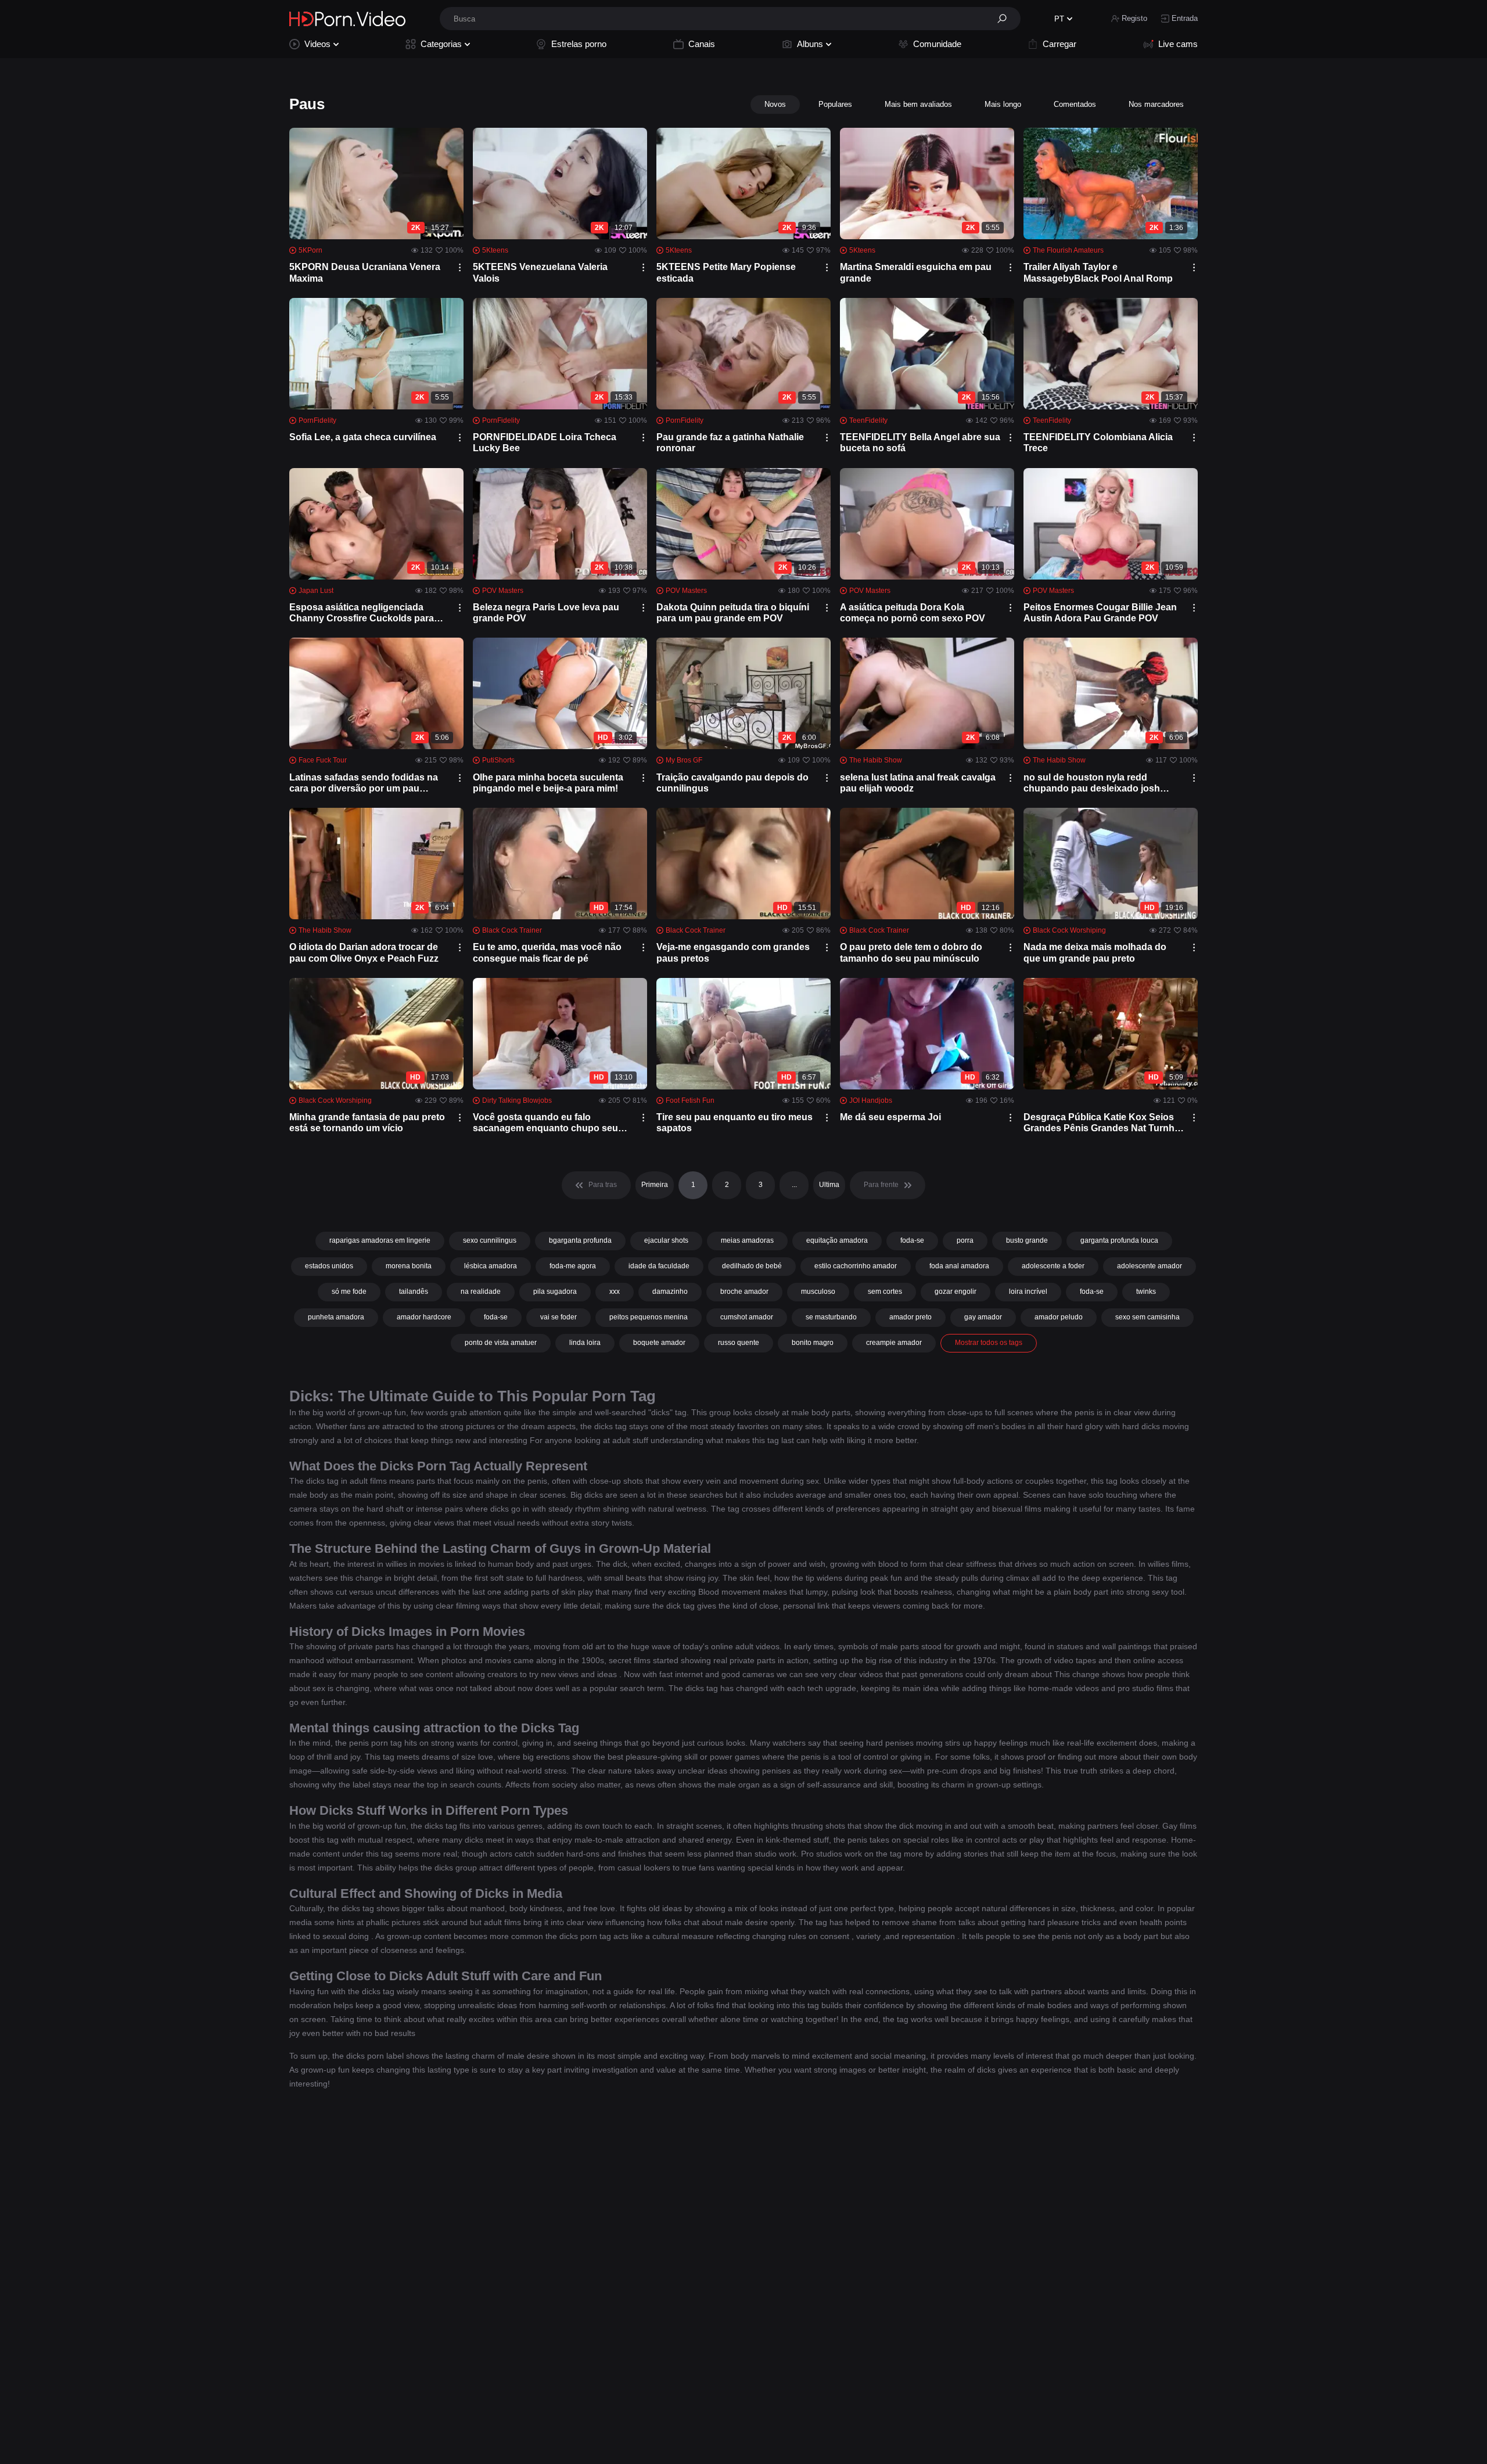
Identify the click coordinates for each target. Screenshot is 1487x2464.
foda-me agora (573, 1266)
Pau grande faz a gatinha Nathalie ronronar (730, 443)
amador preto (910, 1317)
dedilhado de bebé (752, 1266)
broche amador (744, 1292)
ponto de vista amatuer (501, 1343)
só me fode (349, 1292)
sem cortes (885, 1292)
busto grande (1027, 1240)
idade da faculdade (659, 1266)
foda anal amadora (959, 1266)
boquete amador (659, 1343)
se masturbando (831, 1317)
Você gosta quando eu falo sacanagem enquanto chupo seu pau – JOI (545, 1123)
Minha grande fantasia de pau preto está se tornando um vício (367, 1123)
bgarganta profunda (580, 1240)
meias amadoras (747, 1240)
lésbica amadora (491, 1266)
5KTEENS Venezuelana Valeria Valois (540, 272)
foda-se (912, 1240)
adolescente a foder (1053, 1266)
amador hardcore (424, 1317)
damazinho (670, 1292)
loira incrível (1028, 1292)
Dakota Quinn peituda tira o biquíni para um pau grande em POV (733, 613)
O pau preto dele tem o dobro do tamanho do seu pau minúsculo (911, 952)
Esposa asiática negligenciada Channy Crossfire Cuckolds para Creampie (362, 613)
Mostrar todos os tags (989, 1343)
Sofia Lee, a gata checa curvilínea (363, 437)
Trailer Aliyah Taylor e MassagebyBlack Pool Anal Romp (1098, 272)
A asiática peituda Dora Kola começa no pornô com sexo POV (913, 613)
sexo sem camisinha (1147, 1317)
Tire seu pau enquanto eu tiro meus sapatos (734, 1123)
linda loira (585, 1343)
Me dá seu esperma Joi (890, 1117)
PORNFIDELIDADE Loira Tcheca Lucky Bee (545, 443)
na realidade (481, 1292)
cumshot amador (747, 1317)
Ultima (829, 1185)
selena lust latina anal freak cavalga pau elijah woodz (918, 783)
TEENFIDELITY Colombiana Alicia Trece (1098, 443)
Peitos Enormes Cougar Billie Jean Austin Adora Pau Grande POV (1100, 613)
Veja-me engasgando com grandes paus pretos (733, 952)
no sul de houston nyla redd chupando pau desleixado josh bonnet (1092, 783)
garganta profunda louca (1119, 1240)
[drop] (460, 267)
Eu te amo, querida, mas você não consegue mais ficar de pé (547, 952)
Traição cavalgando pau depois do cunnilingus (732, 783)
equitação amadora (837, 1240)
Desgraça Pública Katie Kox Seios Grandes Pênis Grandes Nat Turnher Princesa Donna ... (1103, 1123)
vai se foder (558, 1317)
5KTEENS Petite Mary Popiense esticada (726, 272)
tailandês (414, 1292)
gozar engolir (956, 1292)
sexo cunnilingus (490, 1240)
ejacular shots (666, 1240)
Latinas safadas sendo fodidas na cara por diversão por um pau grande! (364, 783)
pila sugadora (555, 1292)
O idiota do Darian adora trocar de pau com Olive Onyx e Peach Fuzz (364, 952)
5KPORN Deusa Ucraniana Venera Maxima (365, 272)
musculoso (818, 1292)
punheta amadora (336, 1317)
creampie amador (894, 1343)
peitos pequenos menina (649, 1317)
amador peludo (1059, 1317)
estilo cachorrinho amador (856, 1266)
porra (965, 1240)
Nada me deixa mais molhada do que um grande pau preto (1095, 952)
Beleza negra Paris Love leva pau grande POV (546, 613)
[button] (1006, 19)
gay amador (983, 1317)
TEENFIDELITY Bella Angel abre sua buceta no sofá (920, 443)
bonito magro (813, 1343)
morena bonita (409, 1266)
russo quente (739, 1343)
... (794, 1185)
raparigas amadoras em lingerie (380, 1240)
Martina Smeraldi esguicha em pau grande (916, 272)
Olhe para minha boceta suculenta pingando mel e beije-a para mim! (548, 783)
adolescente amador (1150, 1266)
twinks (1146, 1292)
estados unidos (329, 1266)
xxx (615, 1292)
